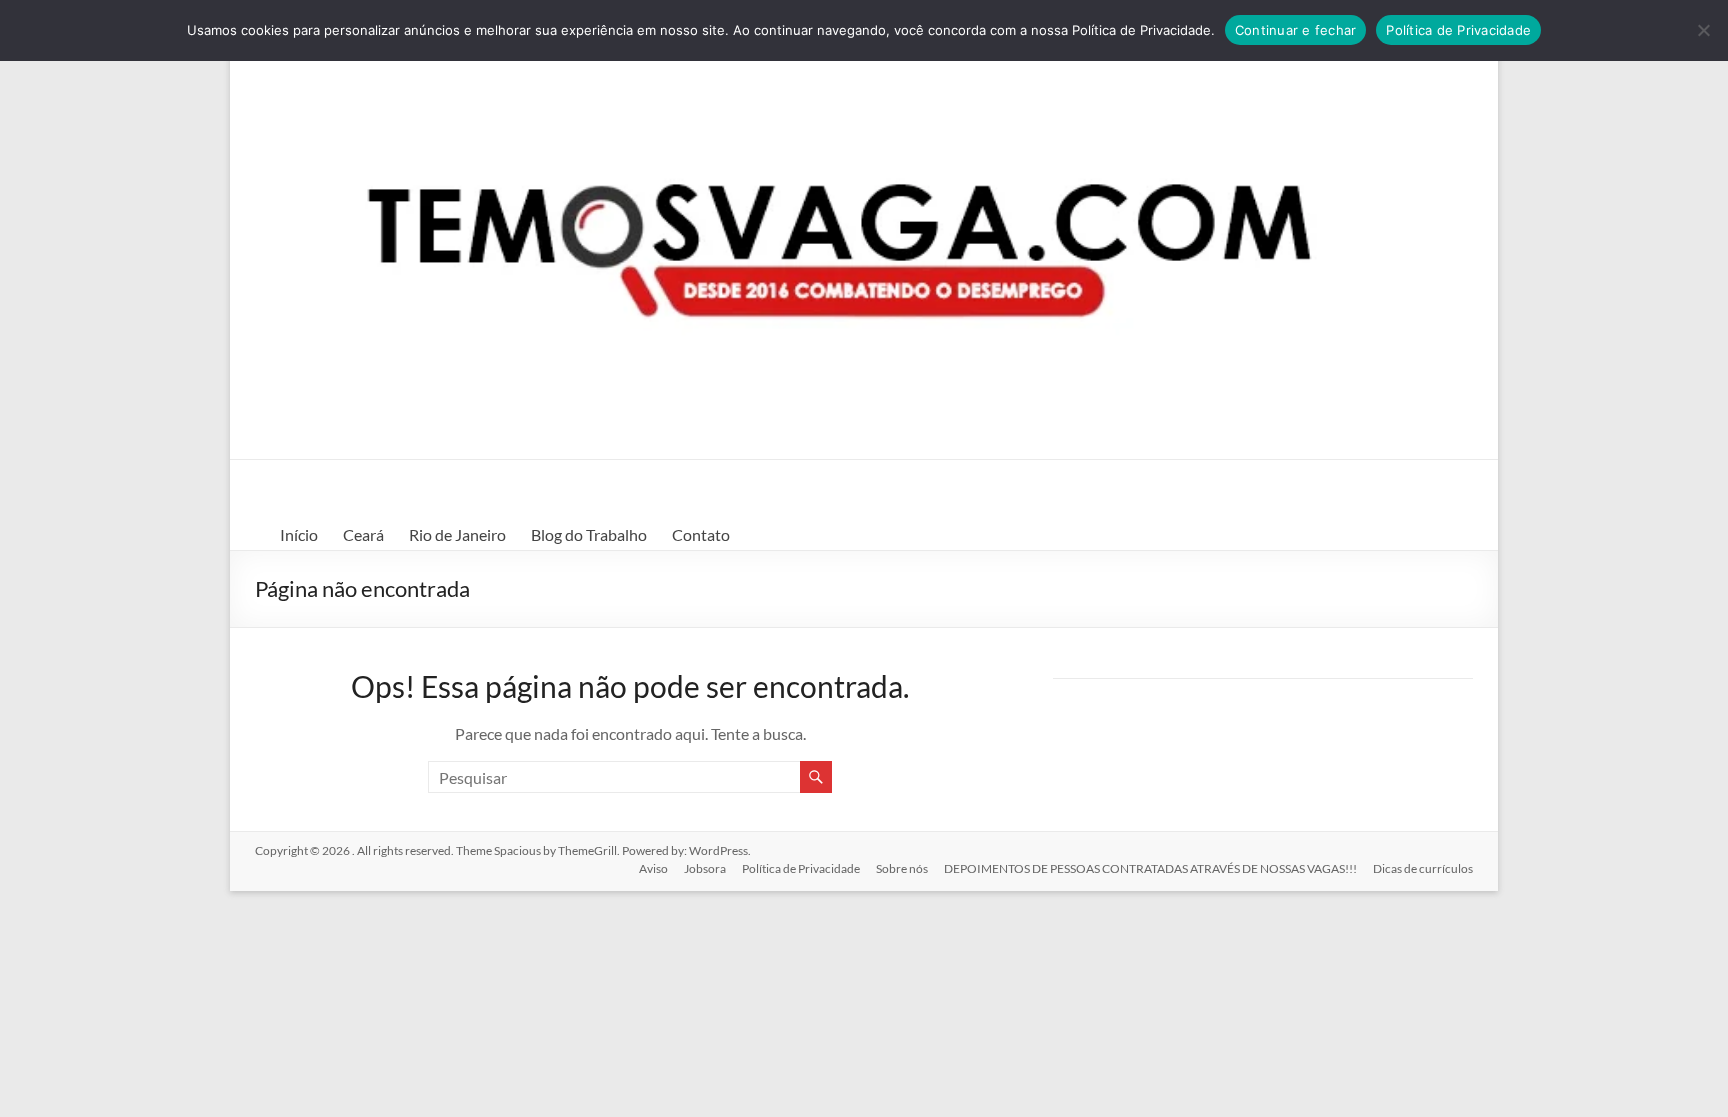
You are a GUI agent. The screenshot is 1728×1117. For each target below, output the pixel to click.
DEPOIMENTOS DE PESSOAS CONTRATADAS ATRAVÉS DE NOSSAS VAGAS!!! (1150, 868)
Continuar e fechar (1296, 30)
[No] (1703, 30)
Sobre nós (902, 868)
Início (299, 534)
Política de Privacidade (801, 868)
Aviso (653, 868)
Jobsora (705, 868)
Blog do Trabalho (589, 534)
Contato (701, 534)
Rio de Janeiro (457, 534)
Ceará (363, 534)
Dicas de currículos (1423, 868)
